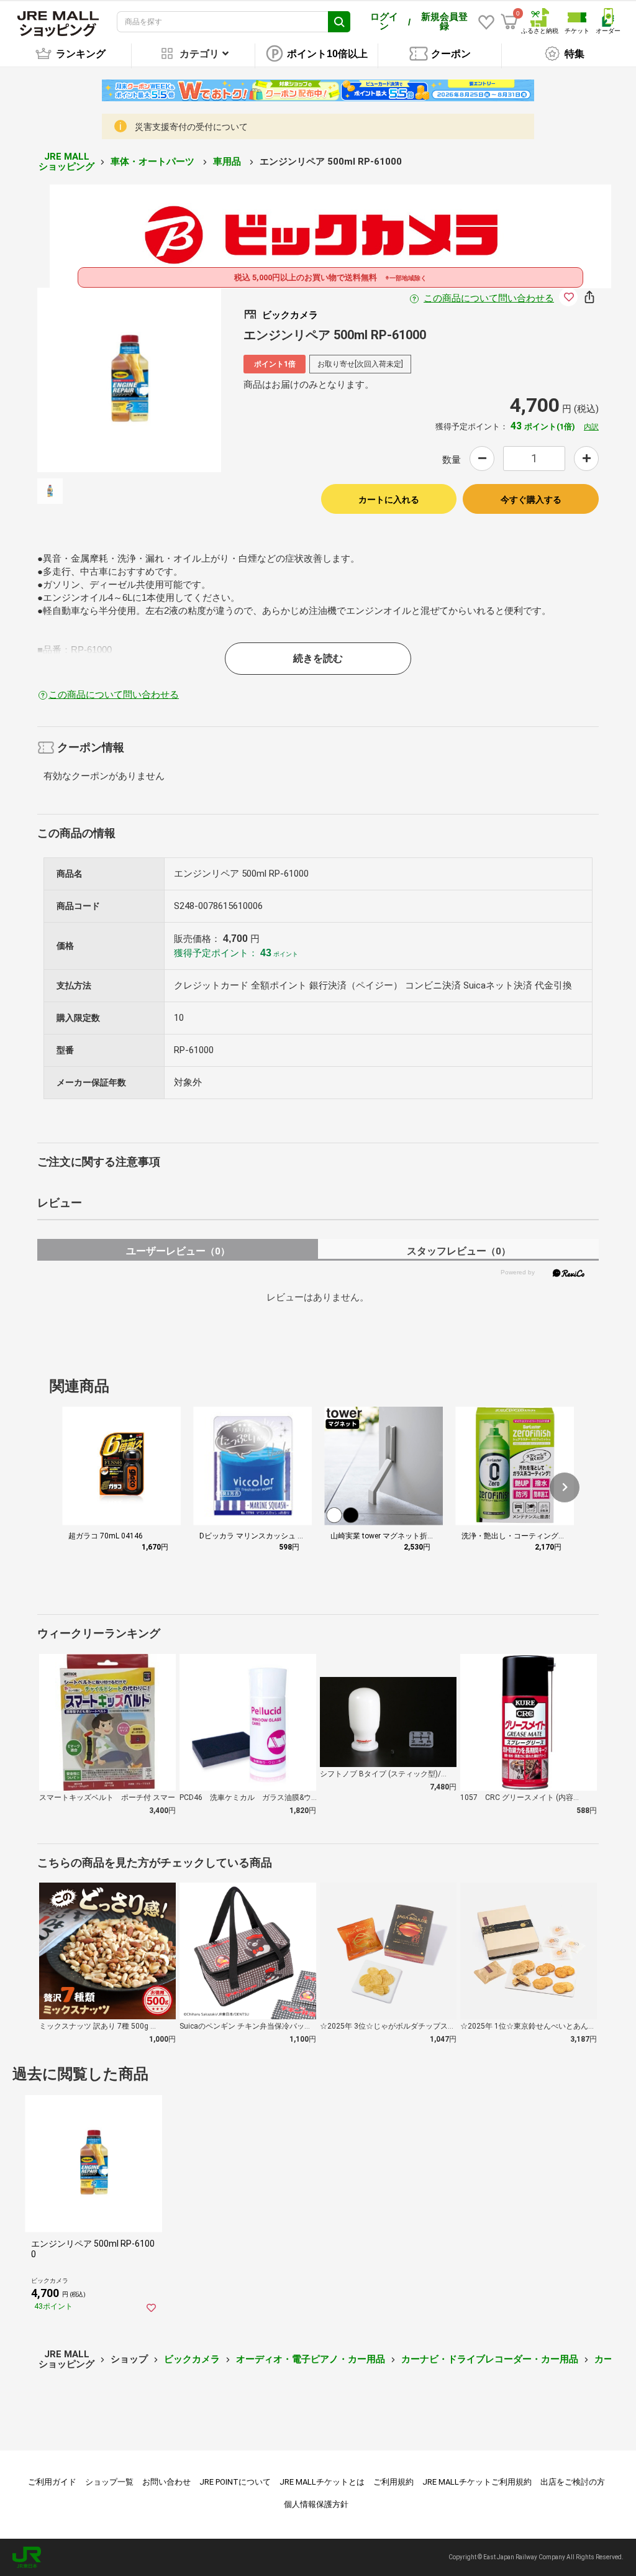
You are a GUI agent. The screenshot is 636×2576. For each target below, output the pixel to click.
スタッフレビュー (459, 1251)
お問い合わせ (166, 2482)
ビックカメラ (192, 2359)
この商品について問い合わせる (489, 298)
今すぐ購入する (531, 500)
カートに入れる (389, 500)
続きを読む (318, 658)
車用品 (228, 162)
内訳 (591, 427)
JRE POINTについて (235, 2482)
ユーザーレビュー (178, 1251)
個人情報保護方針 (316, 2504)
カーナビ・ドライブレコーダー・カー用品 (490, 2359)
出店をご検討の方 (573, 2482)
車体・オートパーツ (154, 162)
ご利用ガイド (52, 2482)
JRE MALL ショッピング (66, 162)
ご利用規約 (393, 2482)
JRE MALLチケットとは (322, 2482)
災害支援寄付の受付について (191, 127)
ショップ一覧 (109, 2482)
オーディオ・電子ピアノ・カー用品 (311, 2359)
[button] (565, 1487)
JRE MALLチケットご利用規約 (477, 2482)
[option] (129, 380)
